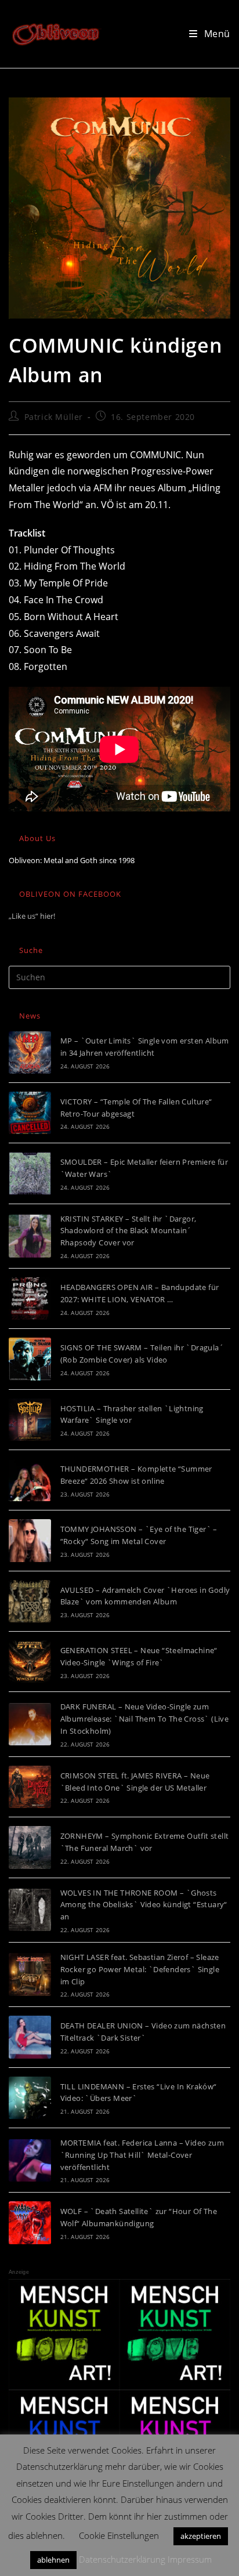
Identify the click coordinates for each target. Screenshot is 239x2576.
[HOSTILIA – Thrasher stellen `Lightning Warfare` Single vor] (30, 1420)
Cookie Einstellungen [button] (119, 2535)
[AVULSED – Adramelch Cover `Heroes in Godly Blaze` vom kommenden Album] (30, 1601)
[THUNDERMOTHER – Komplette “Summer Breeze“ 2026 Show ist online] (30, 1480)
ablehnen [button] (53, 2560)
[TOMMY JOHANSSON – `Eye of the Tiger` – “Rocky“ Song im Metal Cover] (30, 1540)
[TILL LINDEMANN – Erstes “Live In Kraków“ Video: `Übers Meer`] (30, 2098)
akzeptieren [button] (201, 2536)
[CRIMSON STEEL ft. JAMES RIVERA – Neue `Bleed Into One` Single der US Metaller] (30, 1787)
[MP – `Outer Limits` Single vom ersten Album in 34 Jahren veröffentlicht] (30, 1052)
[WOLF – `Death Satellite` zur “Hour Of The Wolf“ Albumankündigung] (30, 2222)
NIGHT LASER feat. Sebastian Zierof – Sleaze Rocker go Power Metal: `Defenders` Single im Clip (140, 1969)
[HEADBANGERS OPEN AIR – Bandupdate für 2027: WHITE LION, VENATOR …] (30, 1298)
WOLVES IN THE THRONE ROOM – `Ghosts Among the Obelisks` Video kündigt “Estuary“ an (144, 1905)
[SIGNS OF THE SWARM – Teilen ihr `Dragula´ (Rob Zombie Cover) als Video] (30, 1359)
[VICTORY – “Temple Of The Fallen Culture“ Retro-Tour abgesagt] (30, 1113)
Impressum (190, 2559)
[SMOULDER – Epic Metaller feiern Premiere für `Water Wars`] (30, 1173)
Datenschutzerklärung (122, 2559)
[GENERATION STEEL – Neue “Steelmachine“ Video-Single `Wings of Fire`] (30, 1662)
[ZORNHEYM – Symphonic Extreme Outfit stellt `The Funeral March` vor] (30, 1847)
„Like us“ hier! (32, 916)
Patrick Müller (54, 417)
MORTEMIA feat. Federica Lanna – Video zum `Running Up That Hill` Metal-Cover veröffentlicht (142, 2155)
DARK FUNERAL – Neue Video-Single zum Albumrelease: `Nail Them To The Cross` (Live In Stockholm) (145, 1719)
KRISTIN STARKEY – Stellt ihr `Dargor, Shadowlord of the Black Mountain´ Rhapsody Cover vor (128, 1231)
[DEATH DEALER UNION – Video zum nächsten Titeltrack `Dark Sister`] (30, 2037)
